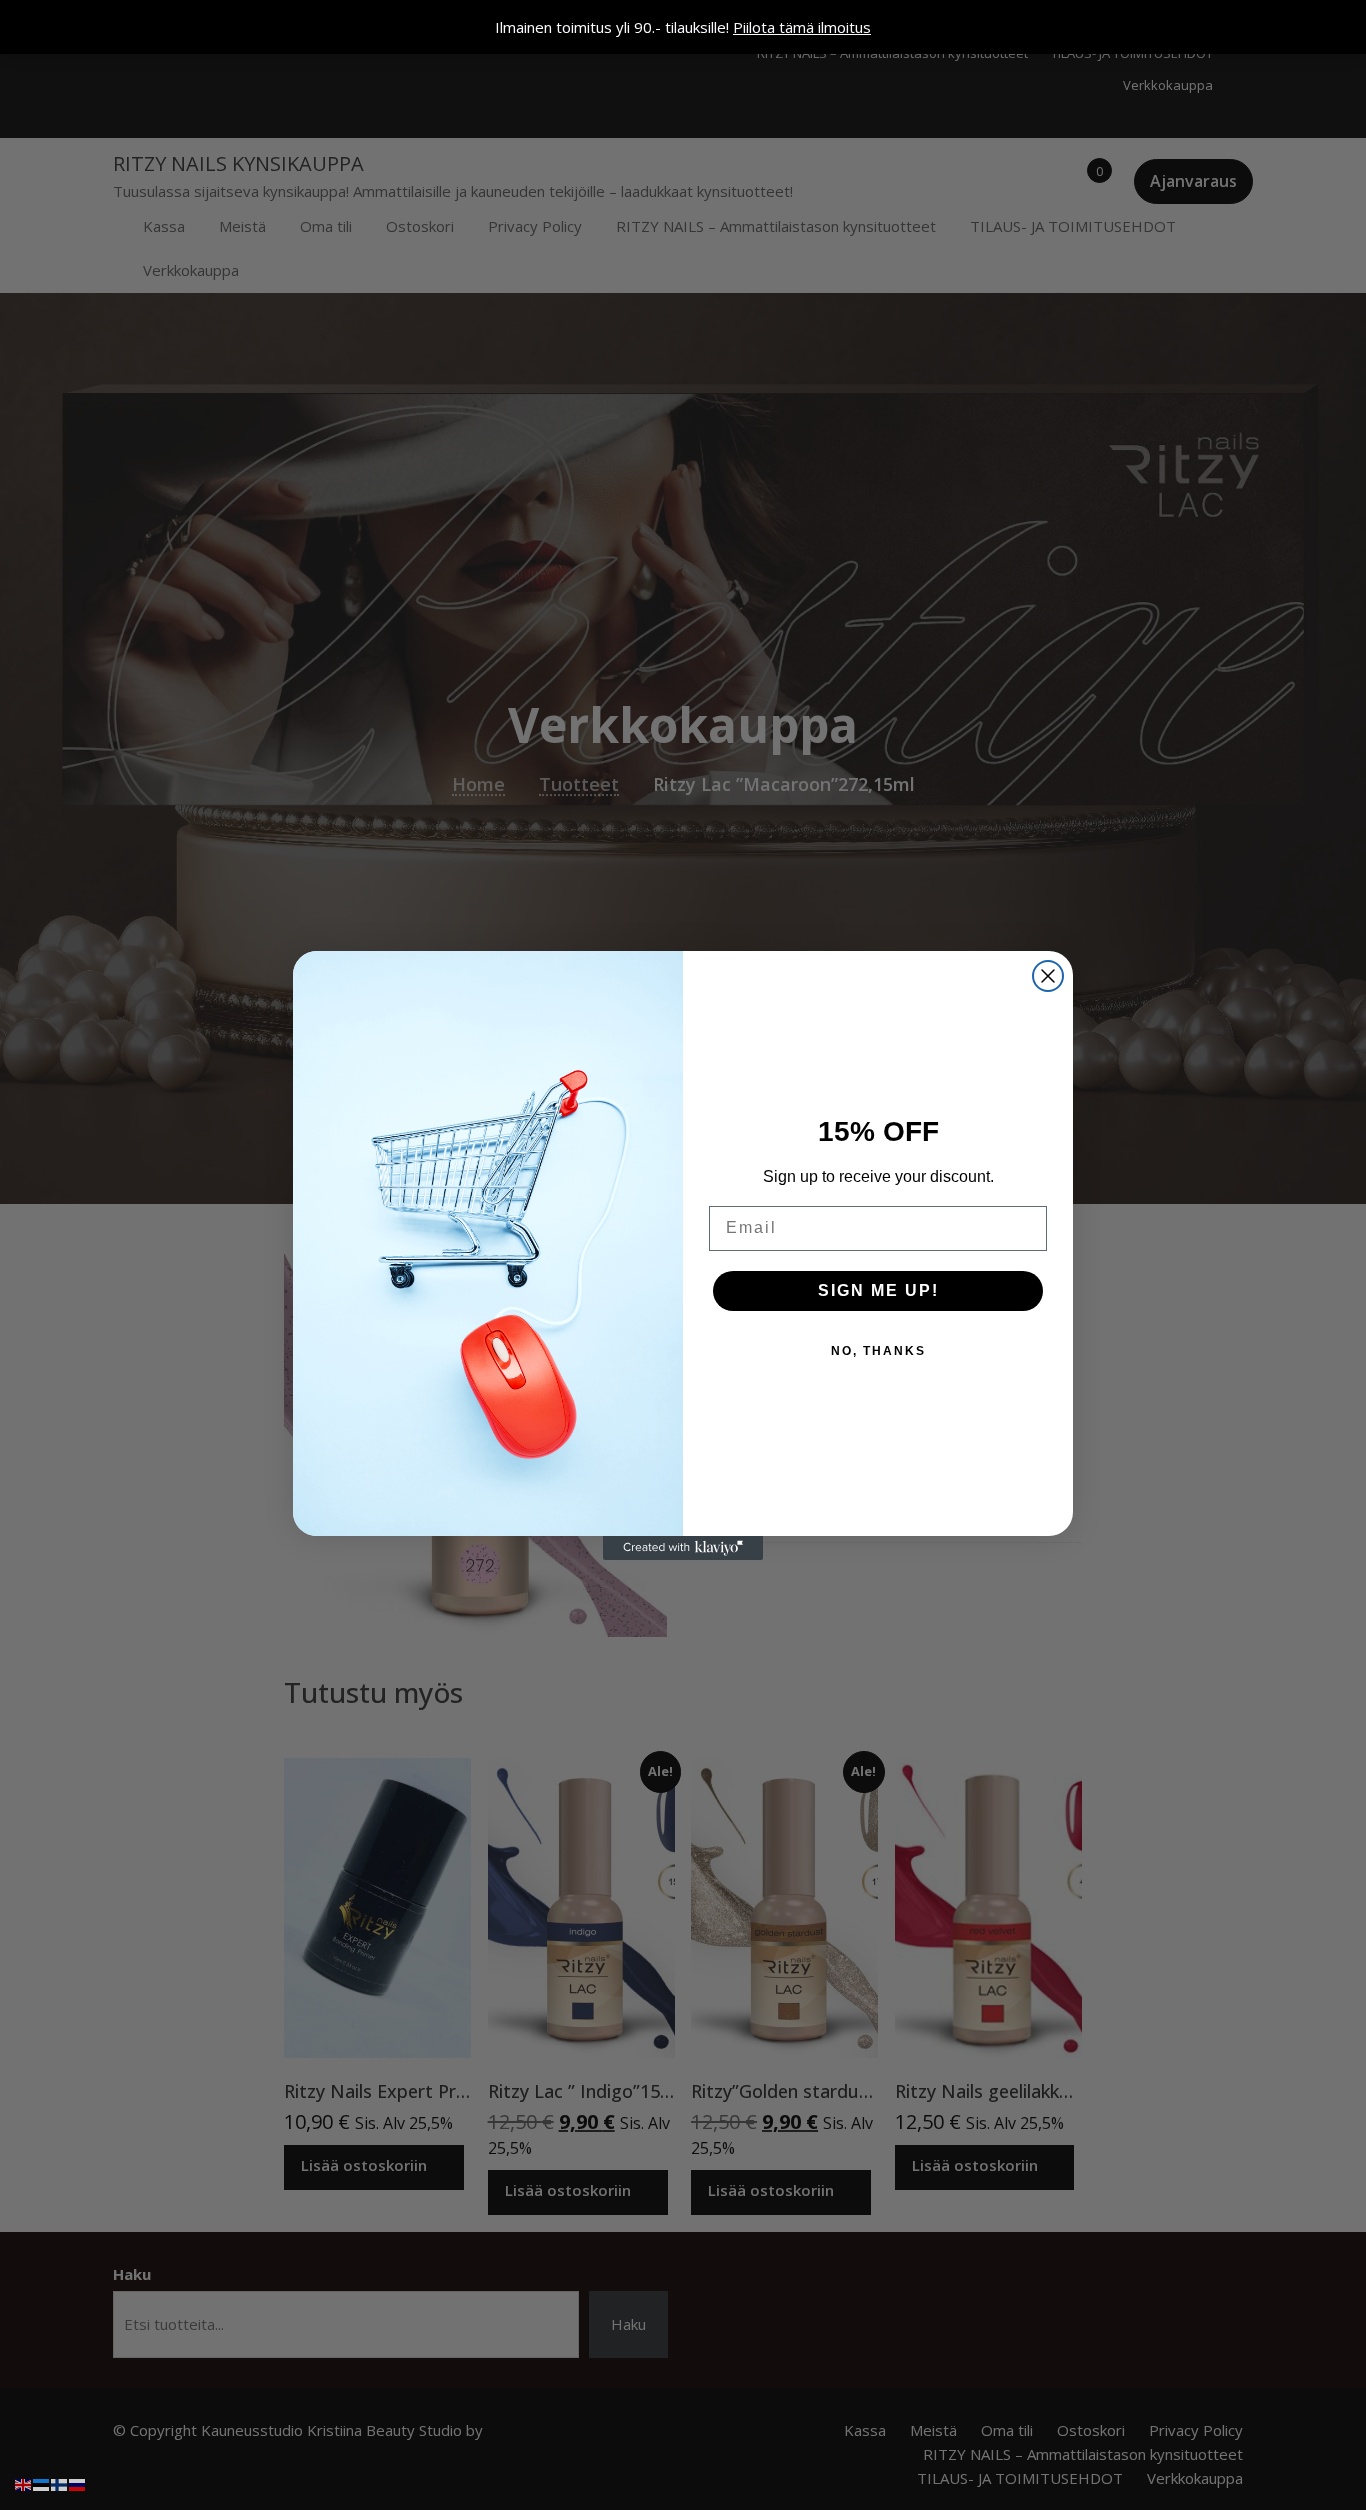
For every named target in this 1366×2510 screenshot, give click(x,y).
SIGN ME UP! (878, 1290)
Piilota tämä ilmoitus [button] (802, 27)
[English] (24, 2483)
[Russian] (78, 2483)
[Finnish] (60, 2483)
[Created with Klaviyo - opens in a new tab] (683, 1548)
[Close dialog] (1048, 976)
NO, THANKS (878, 1351)
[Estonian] (42, 2483)
